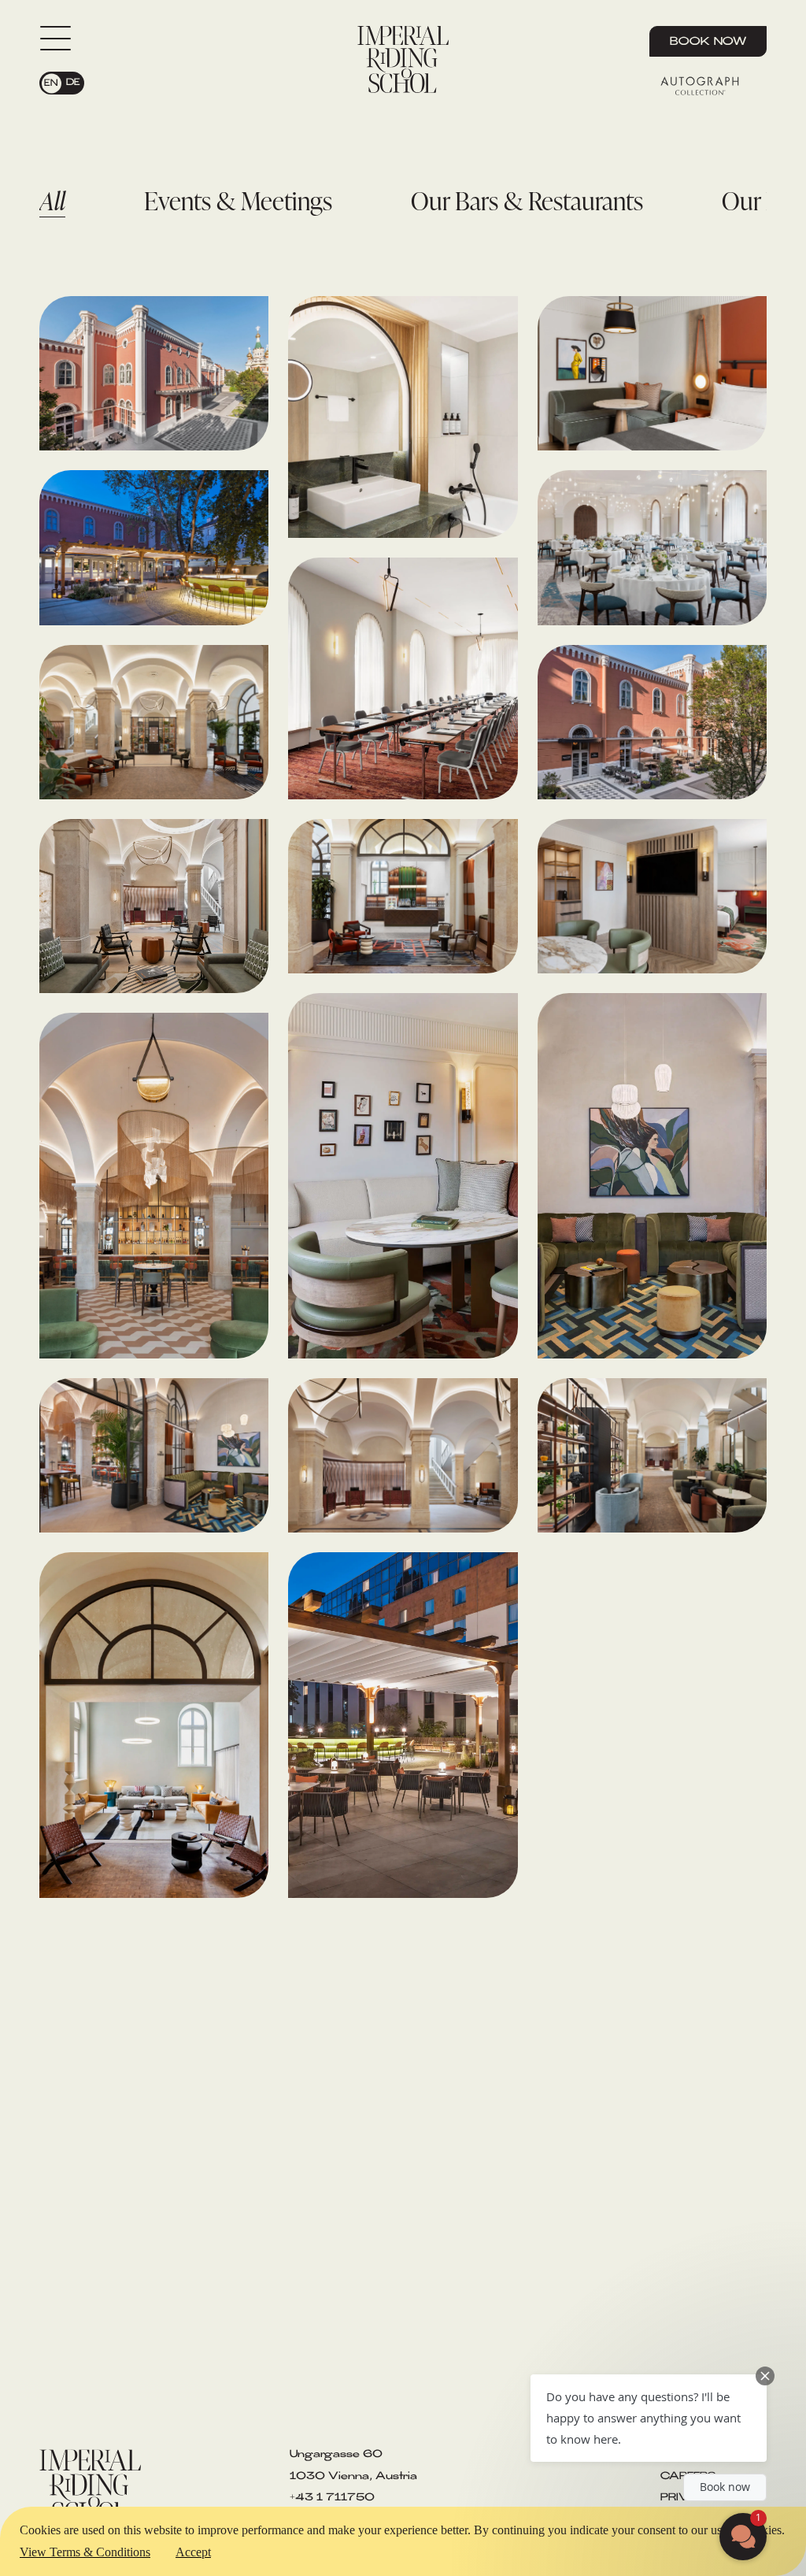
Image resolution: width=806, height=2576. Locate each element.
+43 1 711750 (332, 2498)
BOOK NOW (708, 43)
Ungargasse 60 (336, 2455)
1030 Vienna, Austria (353, 2477)
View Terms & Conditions (85, 2552)
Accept (193, 2552)
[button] (649, 2418)
